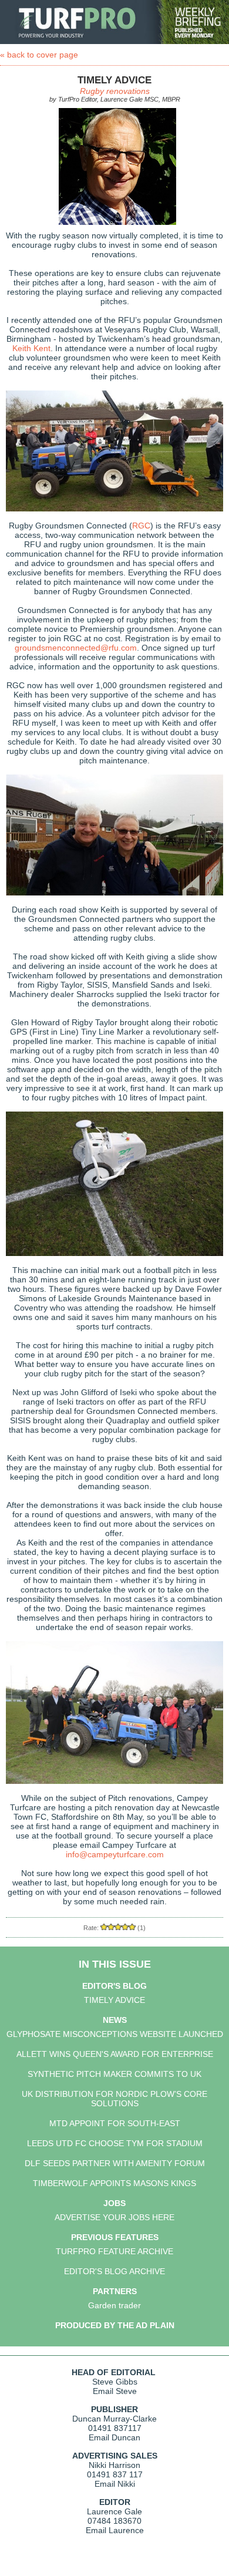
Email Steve (115, 2391)
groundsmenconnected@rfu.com (76, 648)
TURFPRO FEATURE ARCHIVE (114, 2251)
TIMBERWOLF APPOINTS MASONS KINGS (114, 2183)
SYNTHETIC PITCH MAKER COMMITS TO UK (114, 2074)
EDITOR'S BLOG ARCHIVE (114, 2271)
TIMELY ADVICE (114, 2000)
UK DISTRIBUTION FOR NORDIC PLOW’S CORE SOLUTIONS (114, 2099)
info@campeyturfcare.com (115, 1854)
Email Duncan (114, 2437)
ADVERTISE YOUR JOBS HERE (114, 2217)
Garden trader (114, 2305)
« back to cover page (39, 55)
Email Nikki (115, 2484)
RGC (141, 526)
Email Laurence (115, 2530)
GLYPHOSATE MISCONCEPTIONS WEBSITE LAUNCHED (115, 2034)
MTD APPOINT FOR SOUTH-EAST (115, 2123)
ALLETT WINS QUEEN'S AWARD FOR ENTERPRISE (115, 2054)
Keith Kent (31, 348)
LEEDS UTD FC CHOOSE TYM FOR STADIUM (115, 2143)
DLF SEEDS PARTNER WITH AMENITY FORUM (115, 2163)
